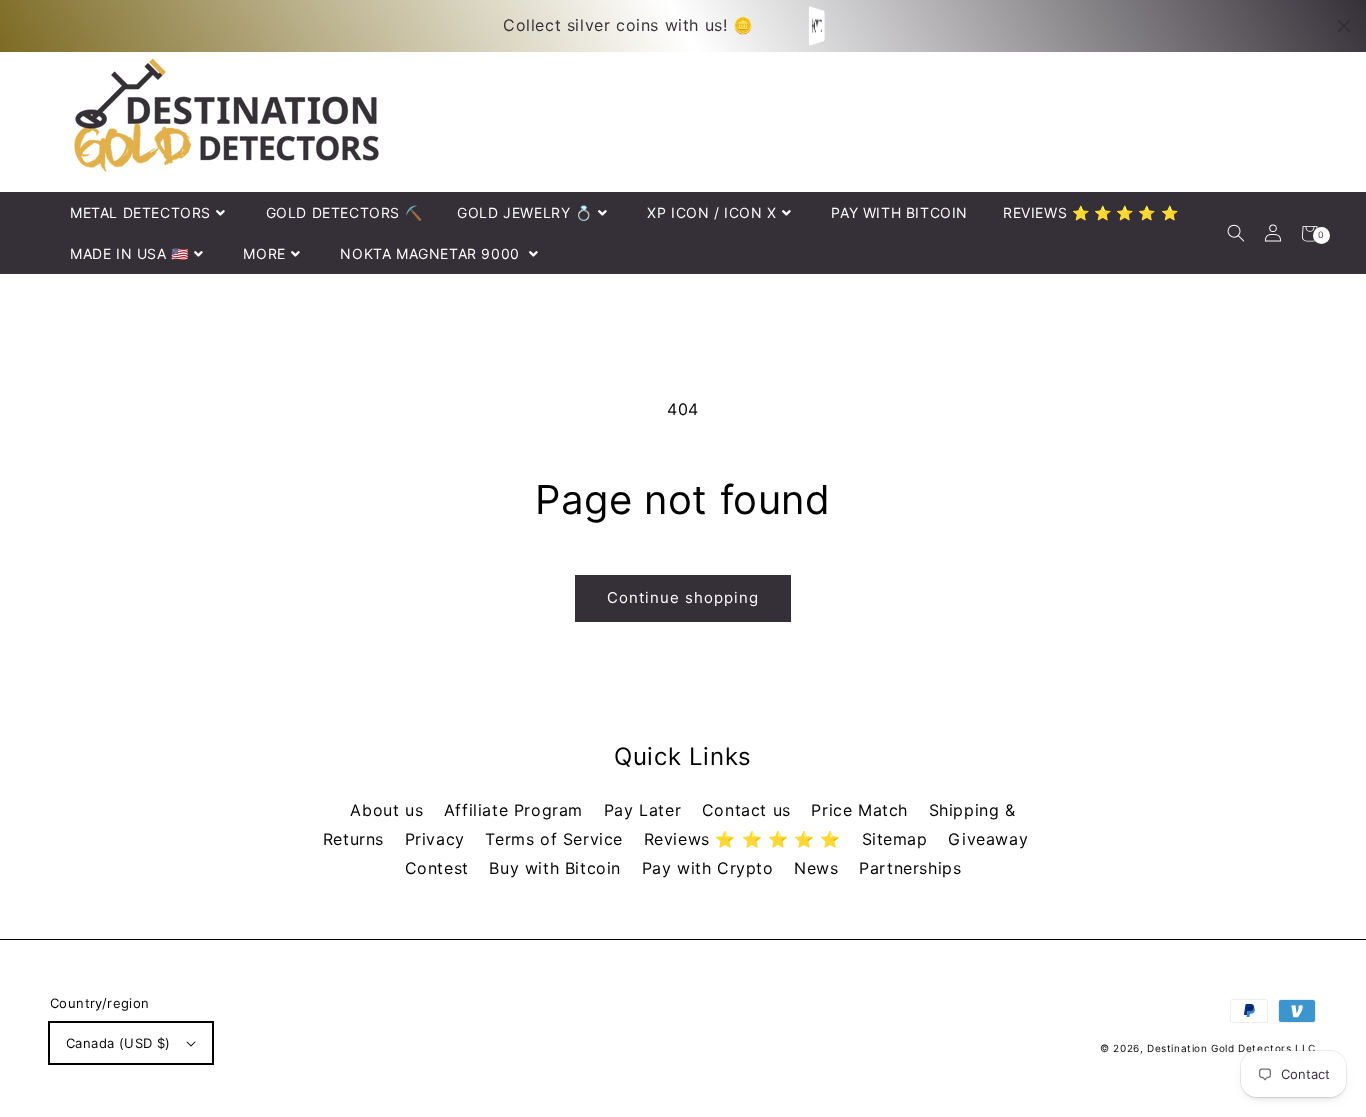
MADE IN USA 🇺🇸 (129, 253)
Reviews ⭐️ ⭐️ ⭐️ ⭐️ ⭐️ (745, 839)
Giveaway (988, 839)
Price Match (862, 810)
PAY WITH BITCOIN (899, 212)
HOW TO (818, 25)
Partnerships (910, 868)
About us (389, 810)
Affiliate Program (516, 810)
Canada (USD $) (118, 1043)
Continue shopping (683, 597)
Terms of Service (556, 839)
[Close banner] (1344, 26)
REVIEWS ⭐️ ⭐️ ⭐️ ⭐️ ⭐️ (1090, 212)
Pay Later (645, 810)
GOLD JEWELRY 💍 (524, 212)
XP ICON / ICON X (712, 212)
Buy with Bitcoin (557, 868)
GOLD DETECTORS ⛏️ (344, 212)
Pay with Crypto (711, 868)
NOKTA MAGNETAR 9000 (432, 253)
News (819, 868)
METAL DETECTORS (140, 212)
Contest (440, 868)
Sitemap (898, 839)
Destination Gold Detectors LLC (1231, 1048)
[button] (1235, 233)
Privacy (438, 839)
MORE (264, 253)
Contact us (749, 810)
